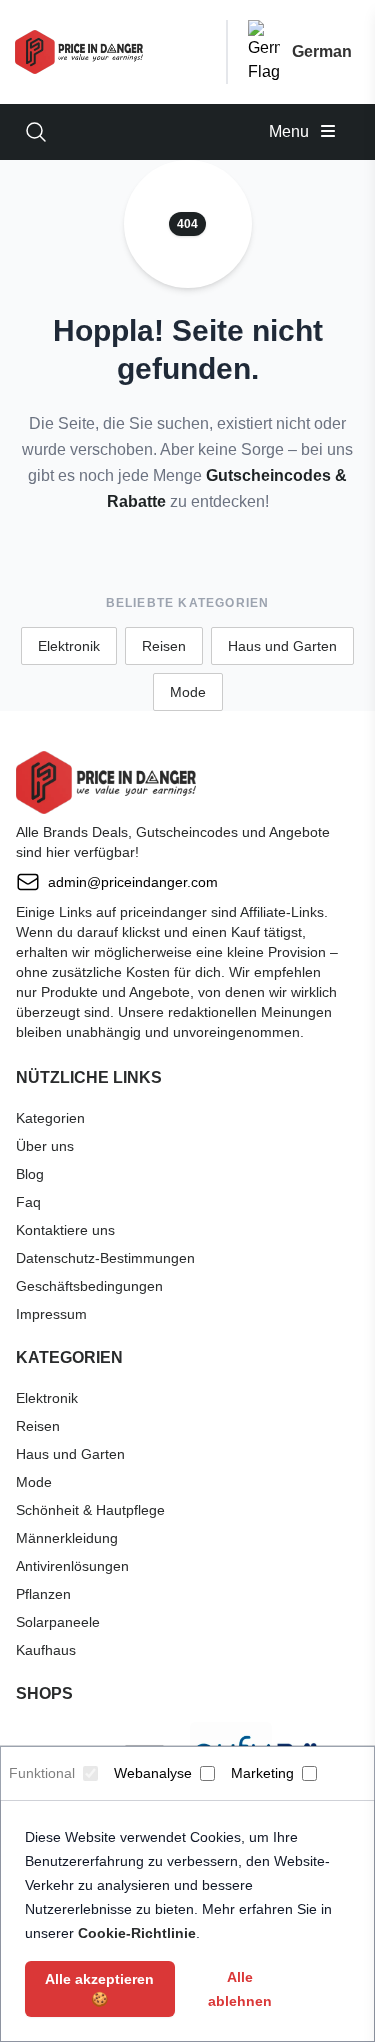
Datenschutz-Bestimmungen (105, 1258)
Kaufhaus (46, 1650)
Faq (28, 1202)
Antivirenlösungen (72, 1566)
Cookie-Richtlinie (137, 1933)
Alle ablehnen (240, 1989)
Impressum (51, 1314)
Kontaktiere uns (65, 1230)
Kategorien (50, 1118)
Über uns (45, 1146)
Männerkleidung (67, 1538)
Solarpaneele (58, 1622)
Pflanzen (43, 1594)
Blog (30, 1174)
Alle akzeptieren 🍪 (99, 1989)
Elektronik (69, 646)
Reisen (164, 646)
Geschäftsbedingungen (89, 1286)
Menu (291, 131)
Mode (188, 692)
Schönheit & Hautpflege (90, 1510)
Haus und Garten (282, 646)
